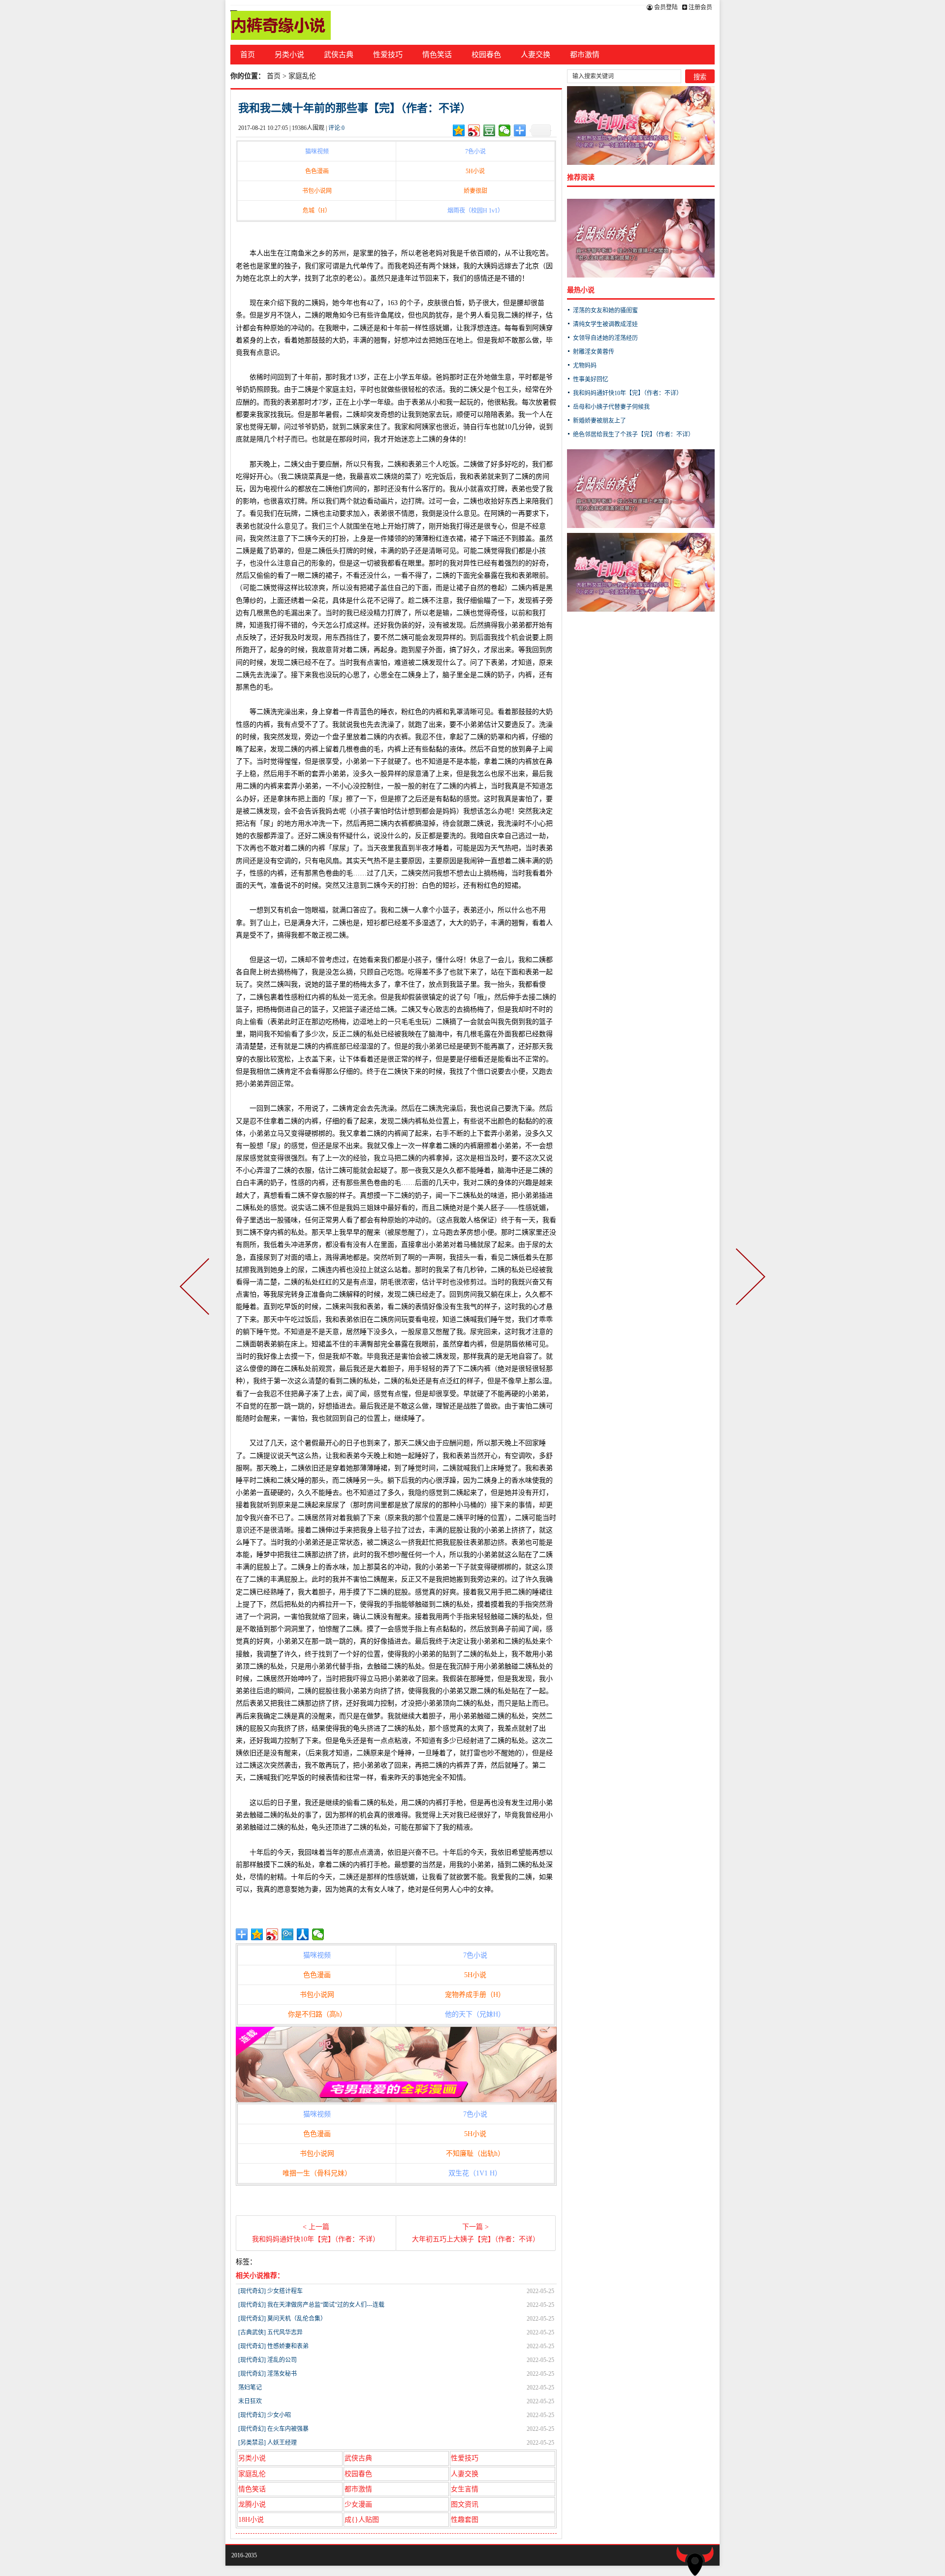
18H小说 (251, 2520)
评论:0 (336, 128)
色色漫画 (317, 171)
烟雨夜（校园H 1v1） (475, 211)
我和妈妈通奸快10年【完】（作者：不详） (628, 393)
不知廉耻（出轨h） (475, 2154)
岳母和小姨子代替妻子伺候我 (611, 407)
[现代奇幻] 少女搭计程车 (270, 2291)
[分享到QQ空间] (459, 130)
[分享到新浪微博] (474, 130)
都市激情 (585, 55)
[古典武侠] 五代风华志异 (270, 2332)
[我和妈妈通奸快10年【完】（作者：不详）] (196, 1288)
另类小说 (289, 55)
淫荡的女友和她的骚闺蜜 (605, 310)
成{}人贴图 (362, 2520)
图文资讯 (465, 2504)
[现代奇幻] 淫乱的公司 (268, 2360)
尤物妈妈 (585, 366)
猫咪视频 (317, 152)
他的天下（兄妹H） (475, 2014)
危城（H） (317, 211)
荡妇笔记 (250, 2388)
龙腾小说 (252, 2504)
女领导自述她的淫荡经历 (605, 338)
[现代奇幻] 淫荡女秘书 (268, 2374)
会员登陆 (665, 7)
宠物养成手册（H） (475, 1995)
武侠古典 (339, 55)
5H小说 (475, 171)
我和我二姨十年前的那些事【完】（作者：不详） (355, 108)
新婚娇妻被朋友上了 (599, 421)
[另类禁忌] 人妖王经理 (268, 2443)
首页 (248, 55)
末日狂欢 (250, 2401)
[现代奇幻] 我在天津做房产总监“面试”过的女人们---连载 (311, 2305)
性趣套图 (465, 2520)
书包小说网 (317, 191)
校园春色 (486, 55)
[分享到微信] (505, 130)
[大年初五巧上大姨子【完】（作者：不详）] (749, 1288)
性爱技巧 (388, 55)
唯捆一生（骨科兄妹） (317, 2173)
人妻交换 (535, 55)
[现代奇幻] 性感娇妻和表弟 (273, 2346)
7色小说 (475, 152)
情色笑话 (437, 55)
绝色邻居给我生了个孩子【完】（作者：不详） (633, 435)
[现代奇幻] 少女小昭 (265, 2415)
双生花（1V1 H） (475, 2173)
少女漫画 (358, 2504)
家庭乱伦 (302, 76)
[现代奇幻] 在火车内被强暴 (273, 2429)
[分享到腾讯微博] (288, 1934)
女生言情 (465, 2489)
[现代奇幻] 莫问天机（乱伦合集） (282, 2319)
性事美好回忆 (591, 379)
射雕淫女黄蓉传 (594, 352)
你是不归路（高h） (317, 2014)
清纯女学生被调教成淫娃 (605, 324)
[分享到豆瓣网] (489, 130)
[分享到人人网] (303, 1934)
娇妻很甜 (475, 191)
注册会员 (700, 7)
